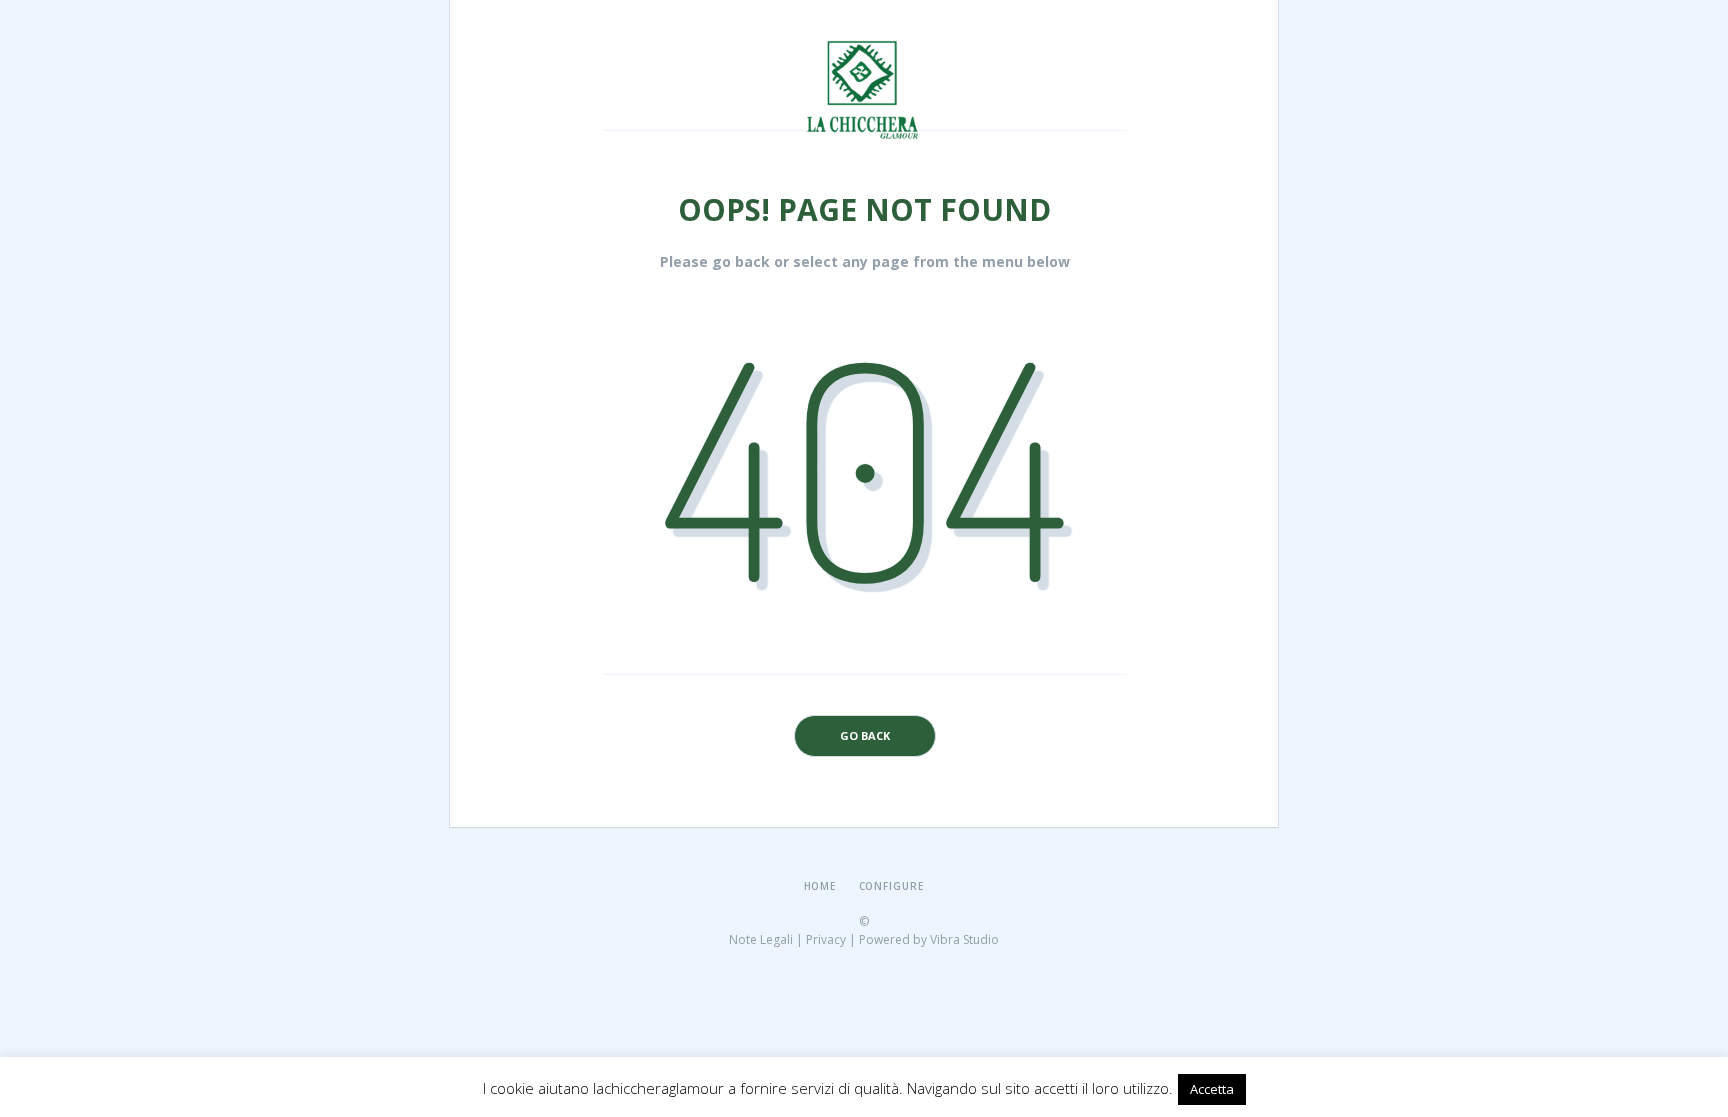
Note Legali (761, 939)
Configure (892, 886)
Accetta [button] (1212, 1089)
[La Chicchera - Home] (865, 47)
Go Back (865, 735)
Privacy (826, 939)
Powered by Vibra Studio (929, 939)
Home (820, 886)
